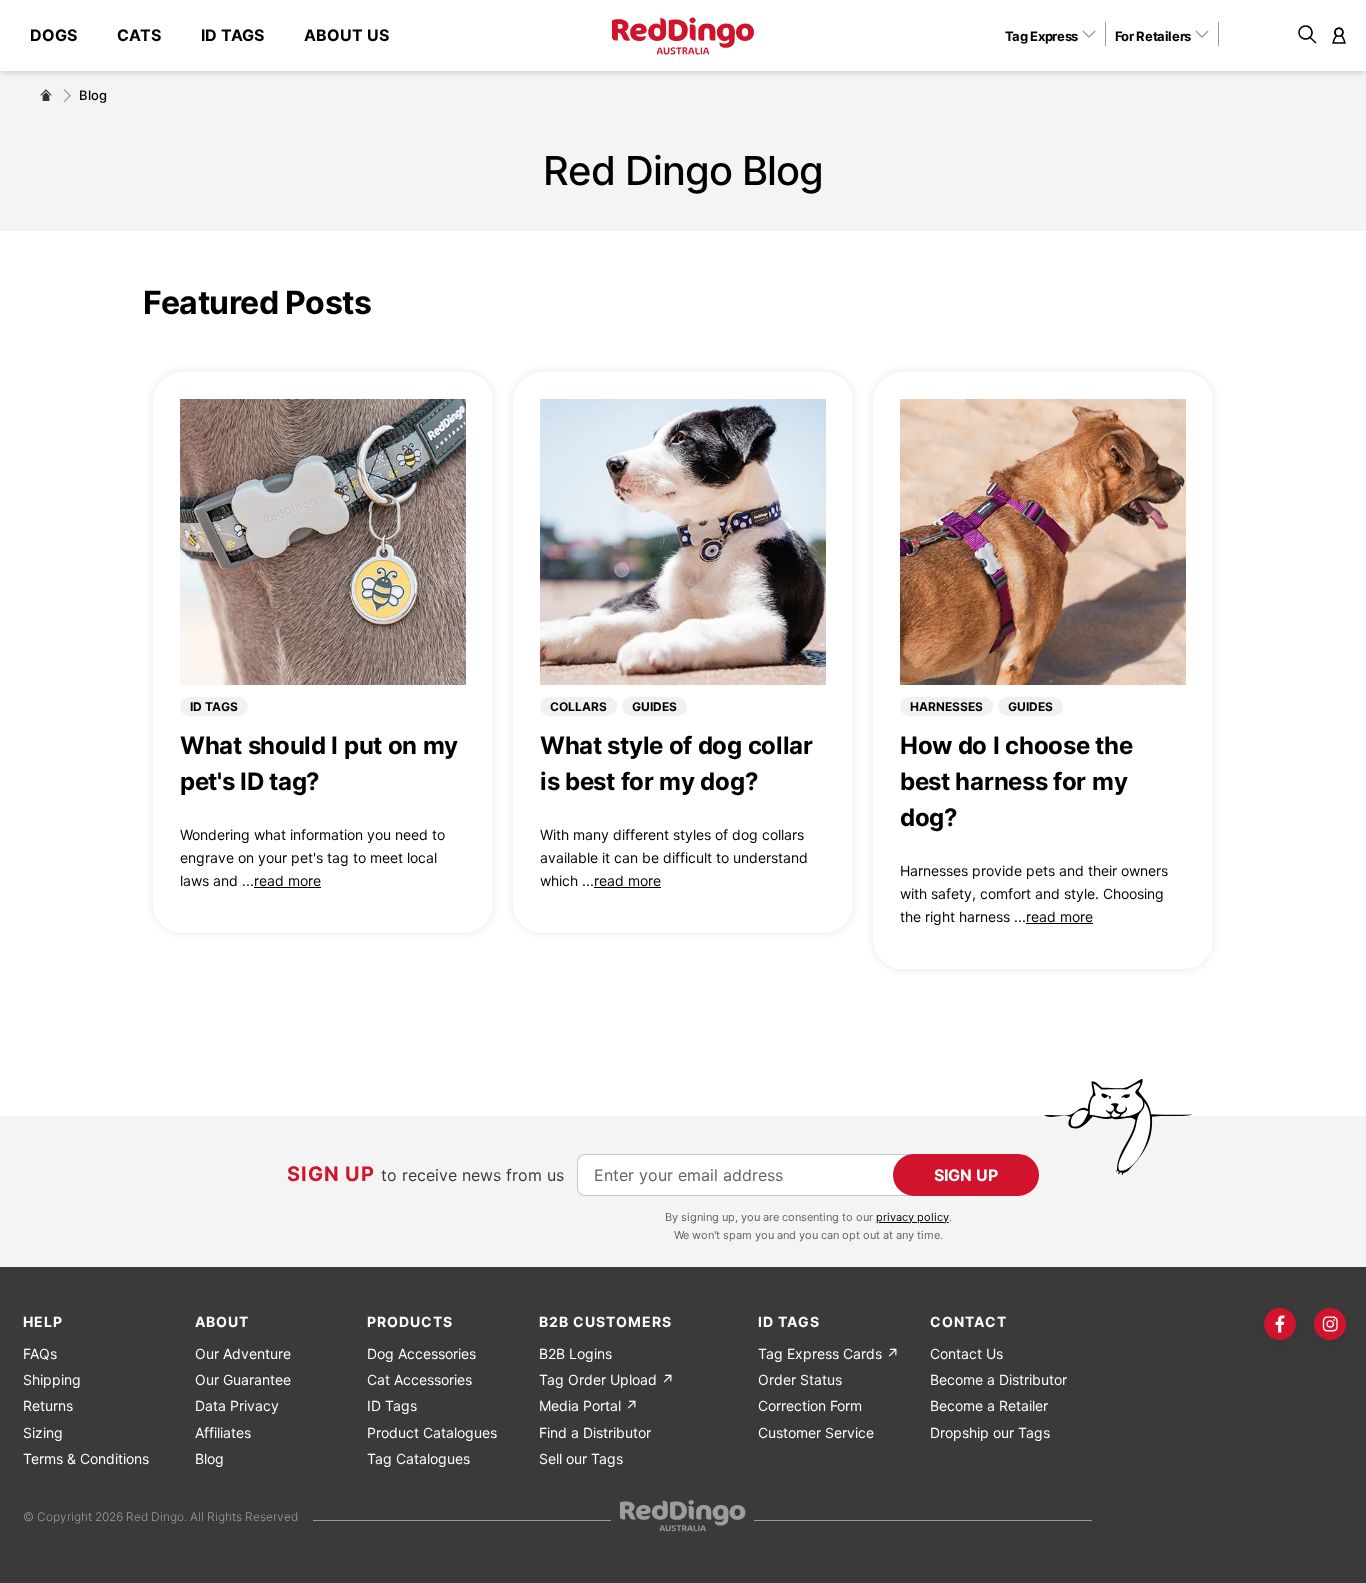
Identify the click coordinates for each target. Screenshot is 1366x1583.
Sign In (1339, 35)
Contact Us (966, 1353)
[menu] (219, 35)
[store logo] (683, 36)
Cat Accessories (419, 1379)
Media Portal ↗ (588, 1405)
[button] (1057, 35)
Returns (48, 1405)
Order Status (800, 1379)
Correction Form (810, 1405)
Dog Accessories (421, 1353)
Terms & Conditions (86, 1458)
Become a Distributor (998, 1379)
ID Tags (392, 1405)
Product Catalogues (432, 1432)
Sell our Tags (581, 1458)
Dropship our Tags (990, 1432)
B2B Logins (575, 1353)
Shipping (52, 1379)
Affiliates (223, 1432)
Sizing (43, 1432)
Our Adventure (243, 1353)
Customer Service (816, 1432)
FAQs (40, 1353)
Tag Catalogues (418, 1458)
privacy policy (912, 1217)
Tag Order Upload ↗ (606, 1379)
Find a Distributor (595, 1432)
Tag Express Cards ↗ (828, 1353)
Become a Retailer (989, 1405)
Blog (209, 1458)
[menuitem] (63, 35)
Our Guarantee (243, 1379)
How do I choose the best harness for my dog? (1016, 781)
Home (46, 95)
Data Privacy (237, 1405)
